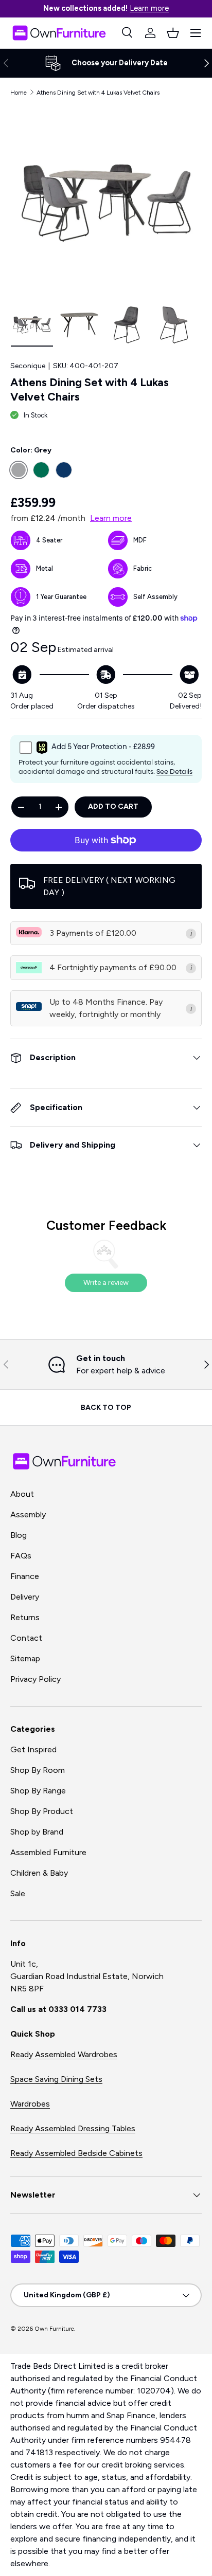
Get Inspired (33, 1749)
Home (19, 93)
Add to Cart (113, 806)
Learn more (149, 8)
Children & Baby (39, 1873)
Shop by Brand (37, 1832)
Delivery (25, 1597)
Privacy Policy (36, 1679)
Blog (19, 1535)
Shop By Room (38, 1770)
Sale (18, 1893)
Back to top (106, 1408)
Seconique (28, 366)
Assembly (28, 1514)
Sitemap (25, 1658)
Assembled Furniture (48, 1852)
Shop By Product (42, 1811)
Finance (25, 1576)
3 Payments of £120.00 (93, 933)
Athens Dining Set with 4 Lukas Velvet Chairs (98, 93)
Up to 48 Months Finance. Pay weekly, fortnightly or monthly (106, 1008)
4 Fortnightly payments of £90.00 (113, 967)
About (22, 1494)
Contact (26, 1638)
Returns (25, 1617)
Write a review (106, 1283)
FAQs (21, 1556)
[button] (173, 33)
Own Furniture (54, 2329)
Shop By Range (38, 1791)
